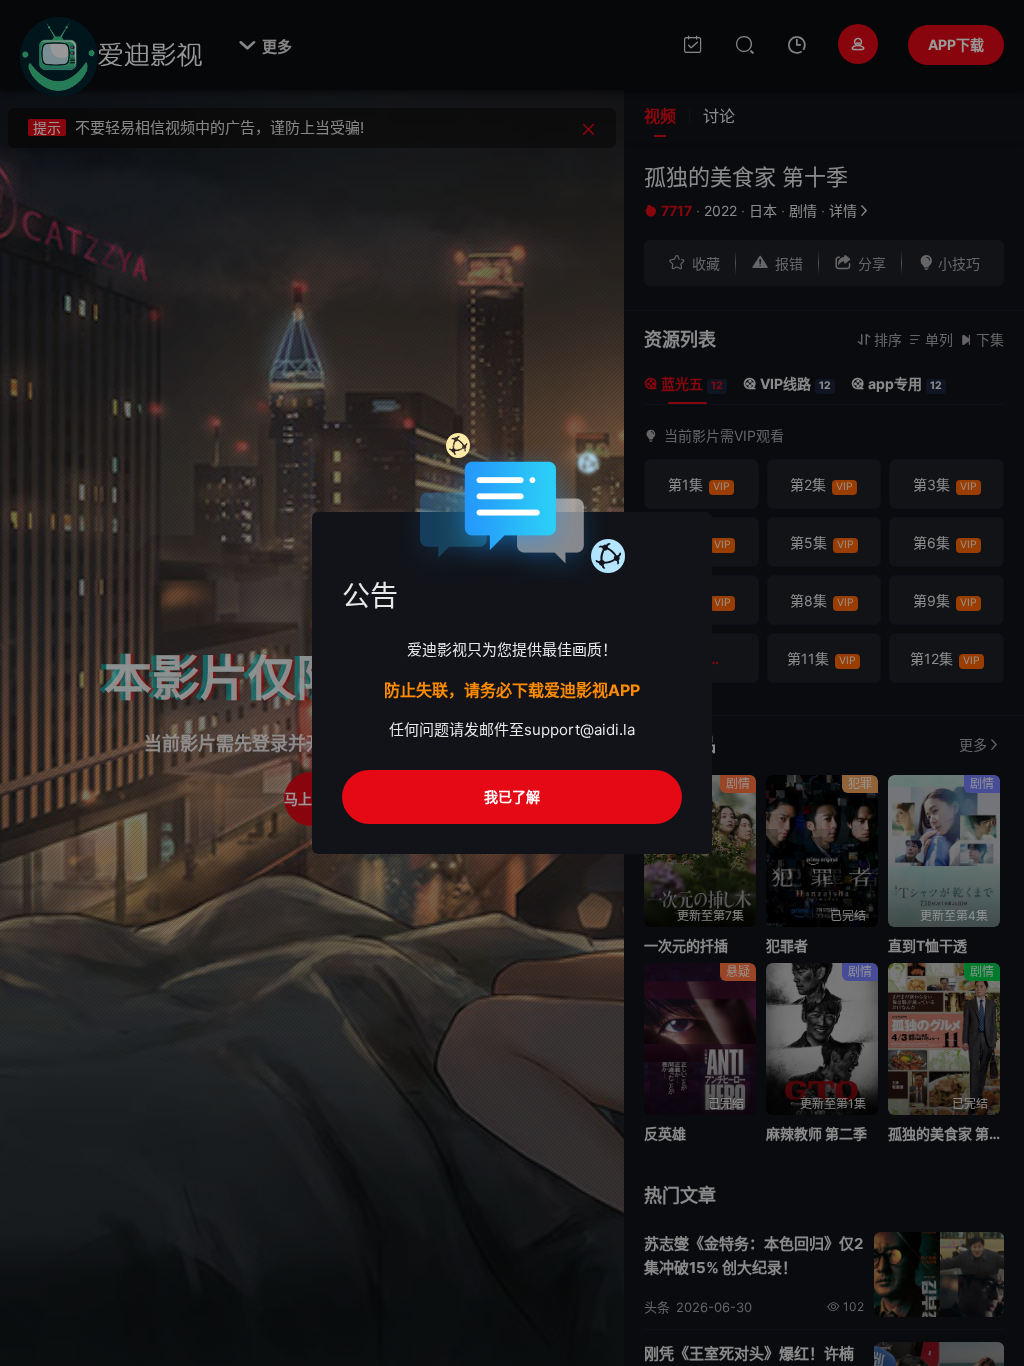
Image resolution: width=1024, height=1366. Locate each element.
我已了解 (512, 796)
